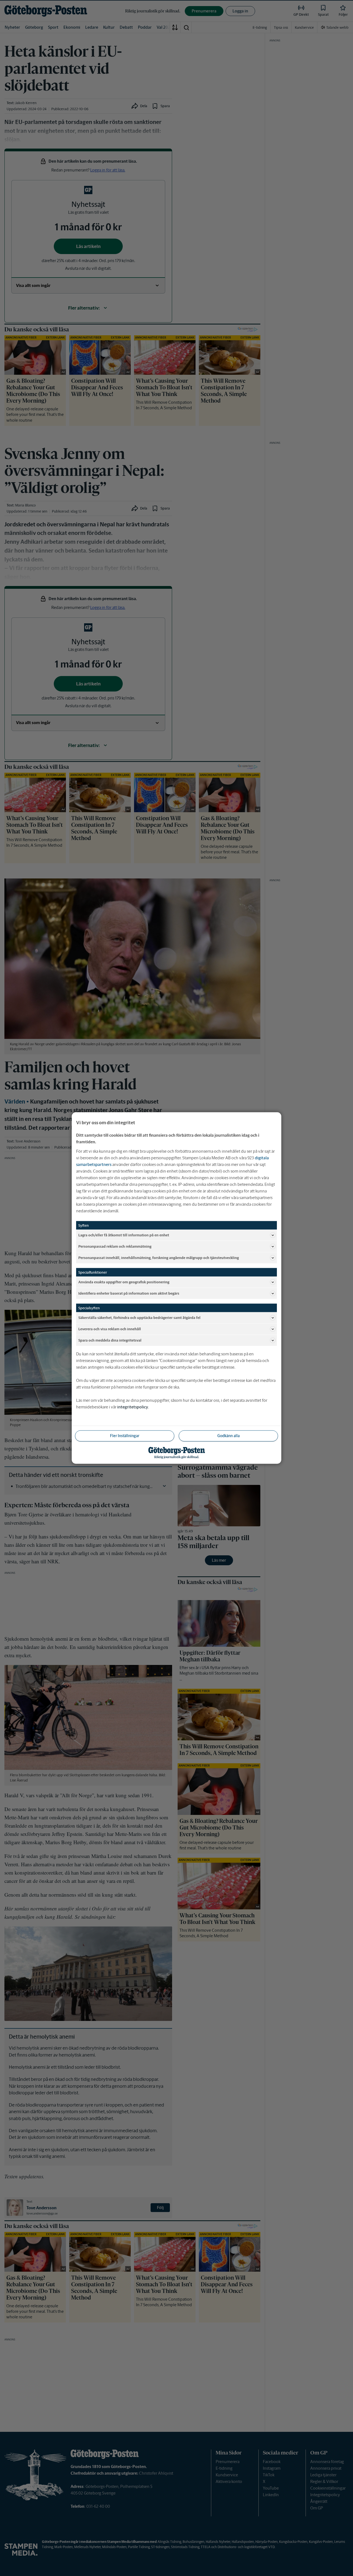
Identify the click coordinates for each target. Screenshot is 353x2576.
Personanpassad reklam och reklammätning (115, 1246)
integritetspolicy (133, 1407)
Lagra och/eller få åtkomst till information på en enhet (124, 1235)
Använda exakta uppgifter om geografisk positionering (124, 1282)
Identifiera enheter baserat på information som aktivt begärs (129, 1293)
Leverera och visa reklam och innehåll (110, 1329)
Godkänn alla (228, 1436)
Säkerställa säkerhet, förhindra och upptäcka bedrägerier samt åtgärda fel (139, 1317)
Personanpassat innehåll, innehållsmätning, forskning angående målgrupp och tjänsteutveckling (159, 1257)
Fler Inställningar (125, 1436)
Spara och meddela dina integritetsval (110, 1340)
